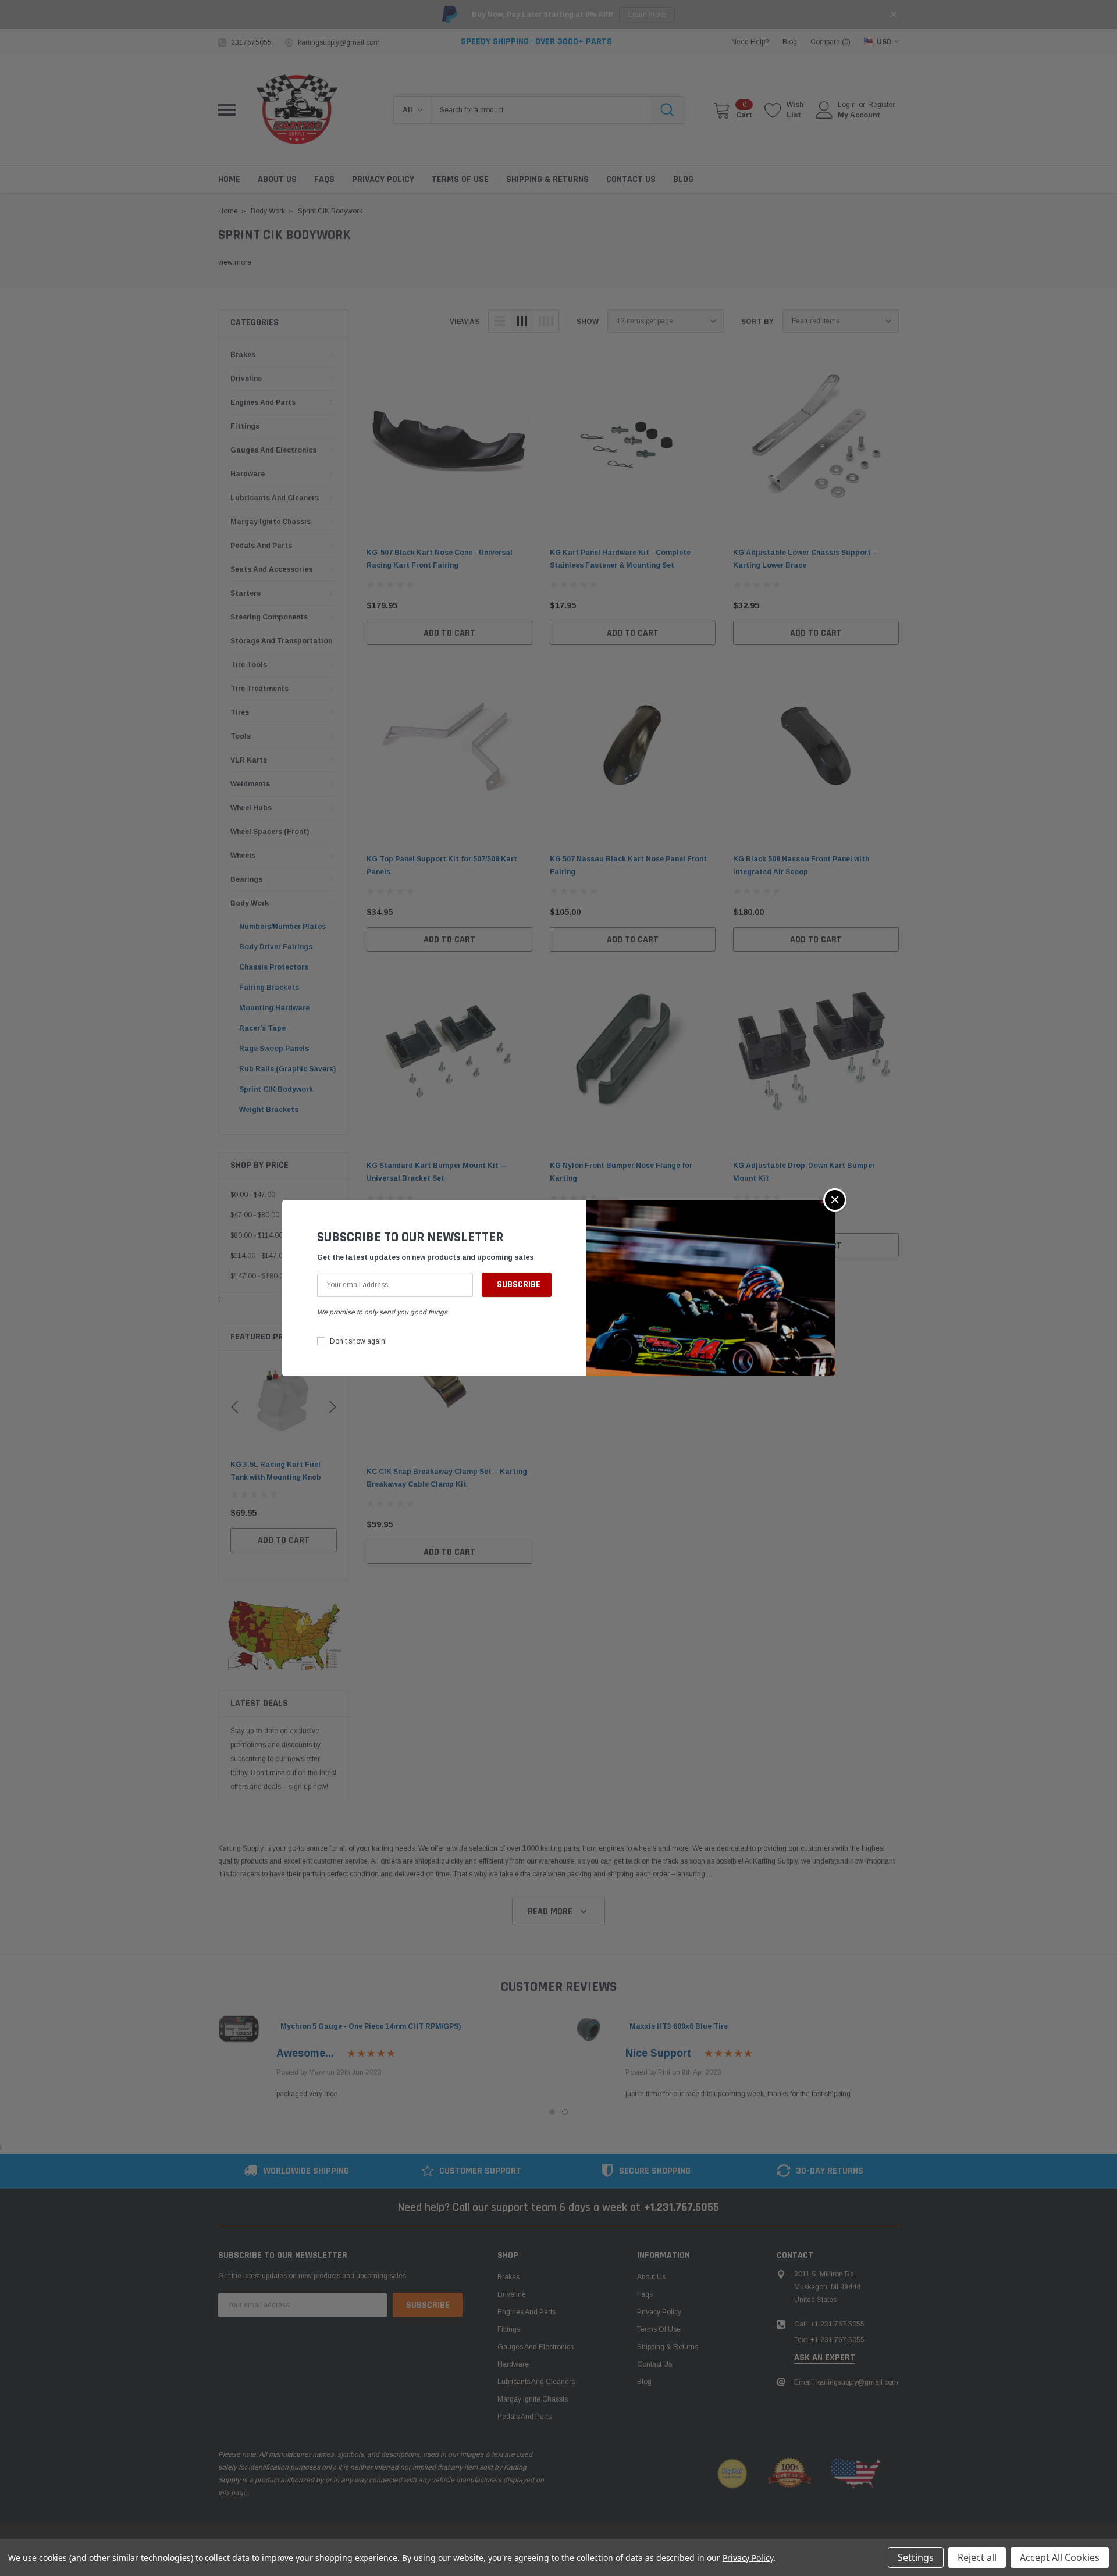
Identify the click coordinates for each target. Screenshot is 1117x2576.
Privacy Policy (748, 2558)
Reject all (977, 2557)
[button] (835, 1200)
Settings (916, 2557)
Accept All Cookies (1060, 2557)
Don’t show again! (358, 1341)
